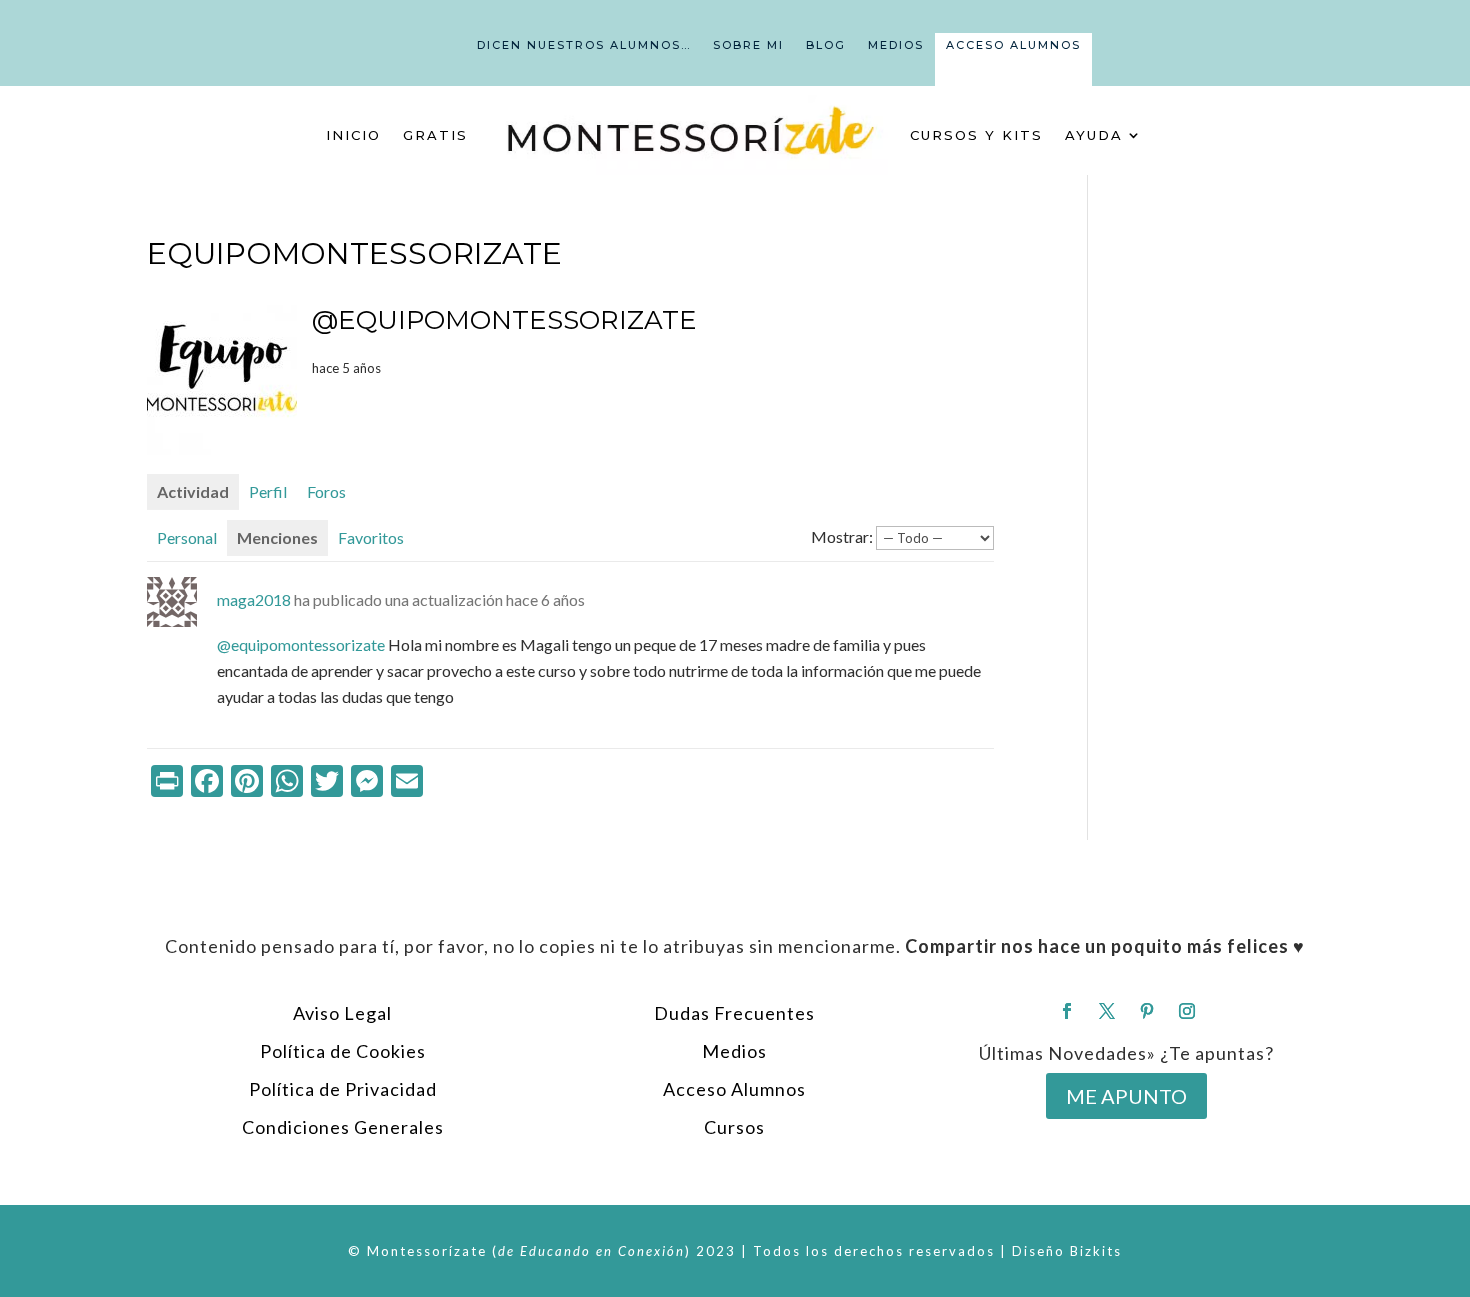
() (591, 1251)
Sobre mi (748, 45)
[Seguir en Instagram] (1187, 1011)
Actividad (193, 491)
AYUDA (1094, 135)
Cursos (734, 1127)
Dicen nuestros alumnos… (584, 45)
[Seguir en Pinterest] (1147, 1011)
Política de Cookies (343, 1051)
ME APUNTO (1126, 1096)
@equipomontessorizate (301, 644)
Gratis (435, 135)
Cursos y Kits (976, 135)
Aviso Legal (342, 1013)
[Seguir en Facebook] (1067, 1011)
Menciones (277, 537)
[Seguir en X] (1107, 1011)
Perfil (268, 491)
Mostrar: (842, 536)
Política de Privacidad (343, 1089)
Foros (326, 491)
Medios (896, 45)
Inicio (353, 135)
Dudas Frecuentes (734, 1013)
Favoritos (371, 537)
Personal (187, 537)
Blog (826, 45)
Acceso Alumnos (1013, 45)
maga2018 (254, 599)
